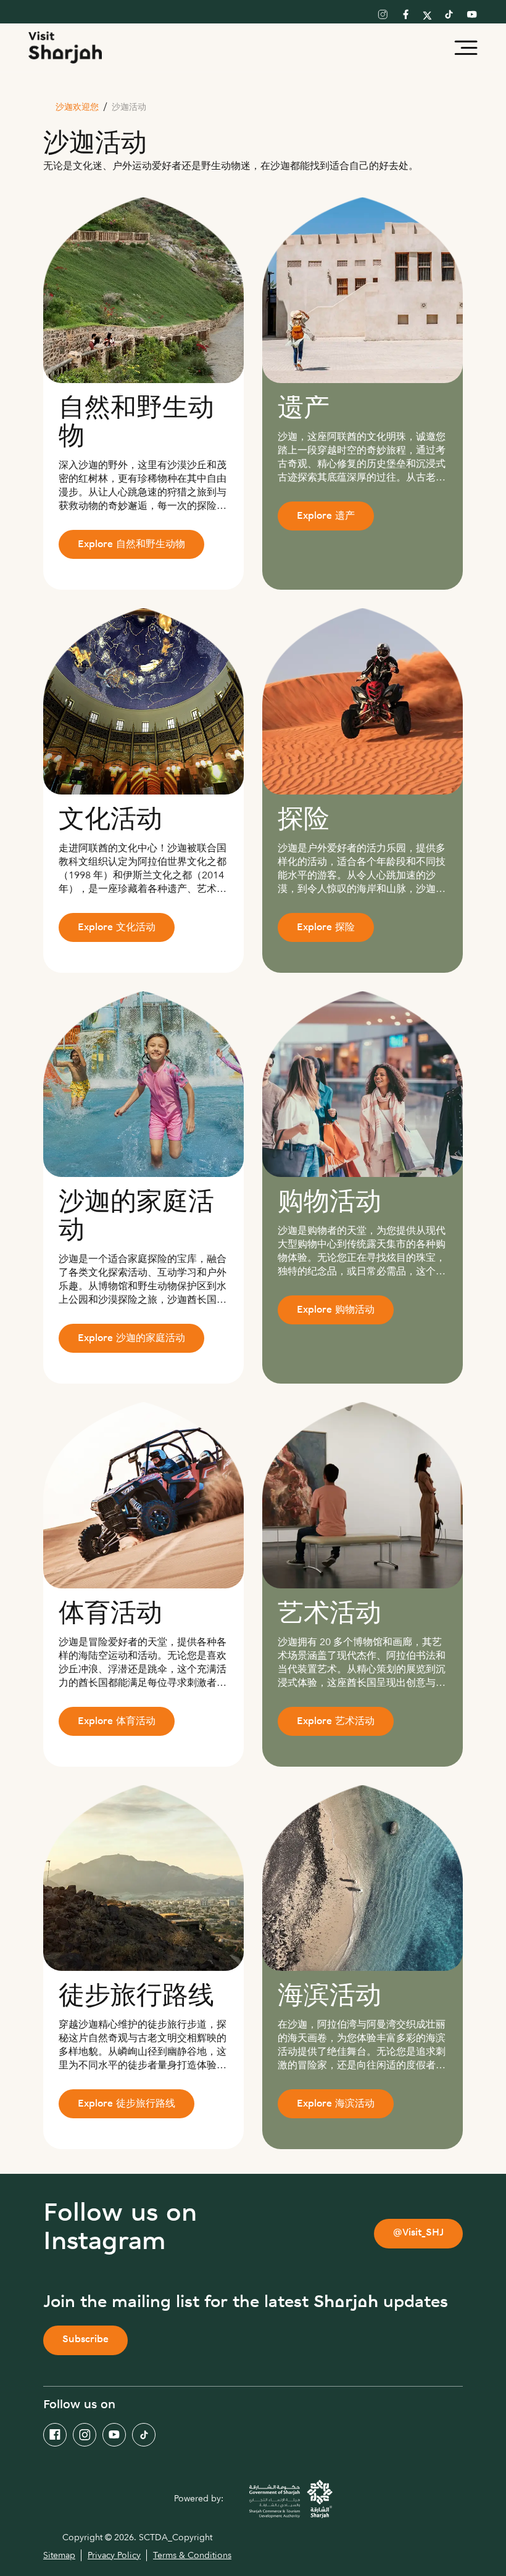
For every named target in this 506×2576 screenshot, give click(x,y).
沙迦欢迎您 (77, 108)
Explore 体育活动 (117, 1722)
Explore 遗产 (326, 517)
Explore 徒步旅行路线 (126, 2104)
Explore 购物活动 (336, 1311)
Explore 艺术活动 (336, 1722)
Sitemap (59, 2555)
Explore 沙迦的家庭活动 (131, 1339)
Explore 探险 (326, 928)
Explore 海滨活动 (336, 2104)
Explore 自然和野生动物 (131, 545)
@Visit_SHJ (418, 2233)
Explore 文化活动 (117, 928)
